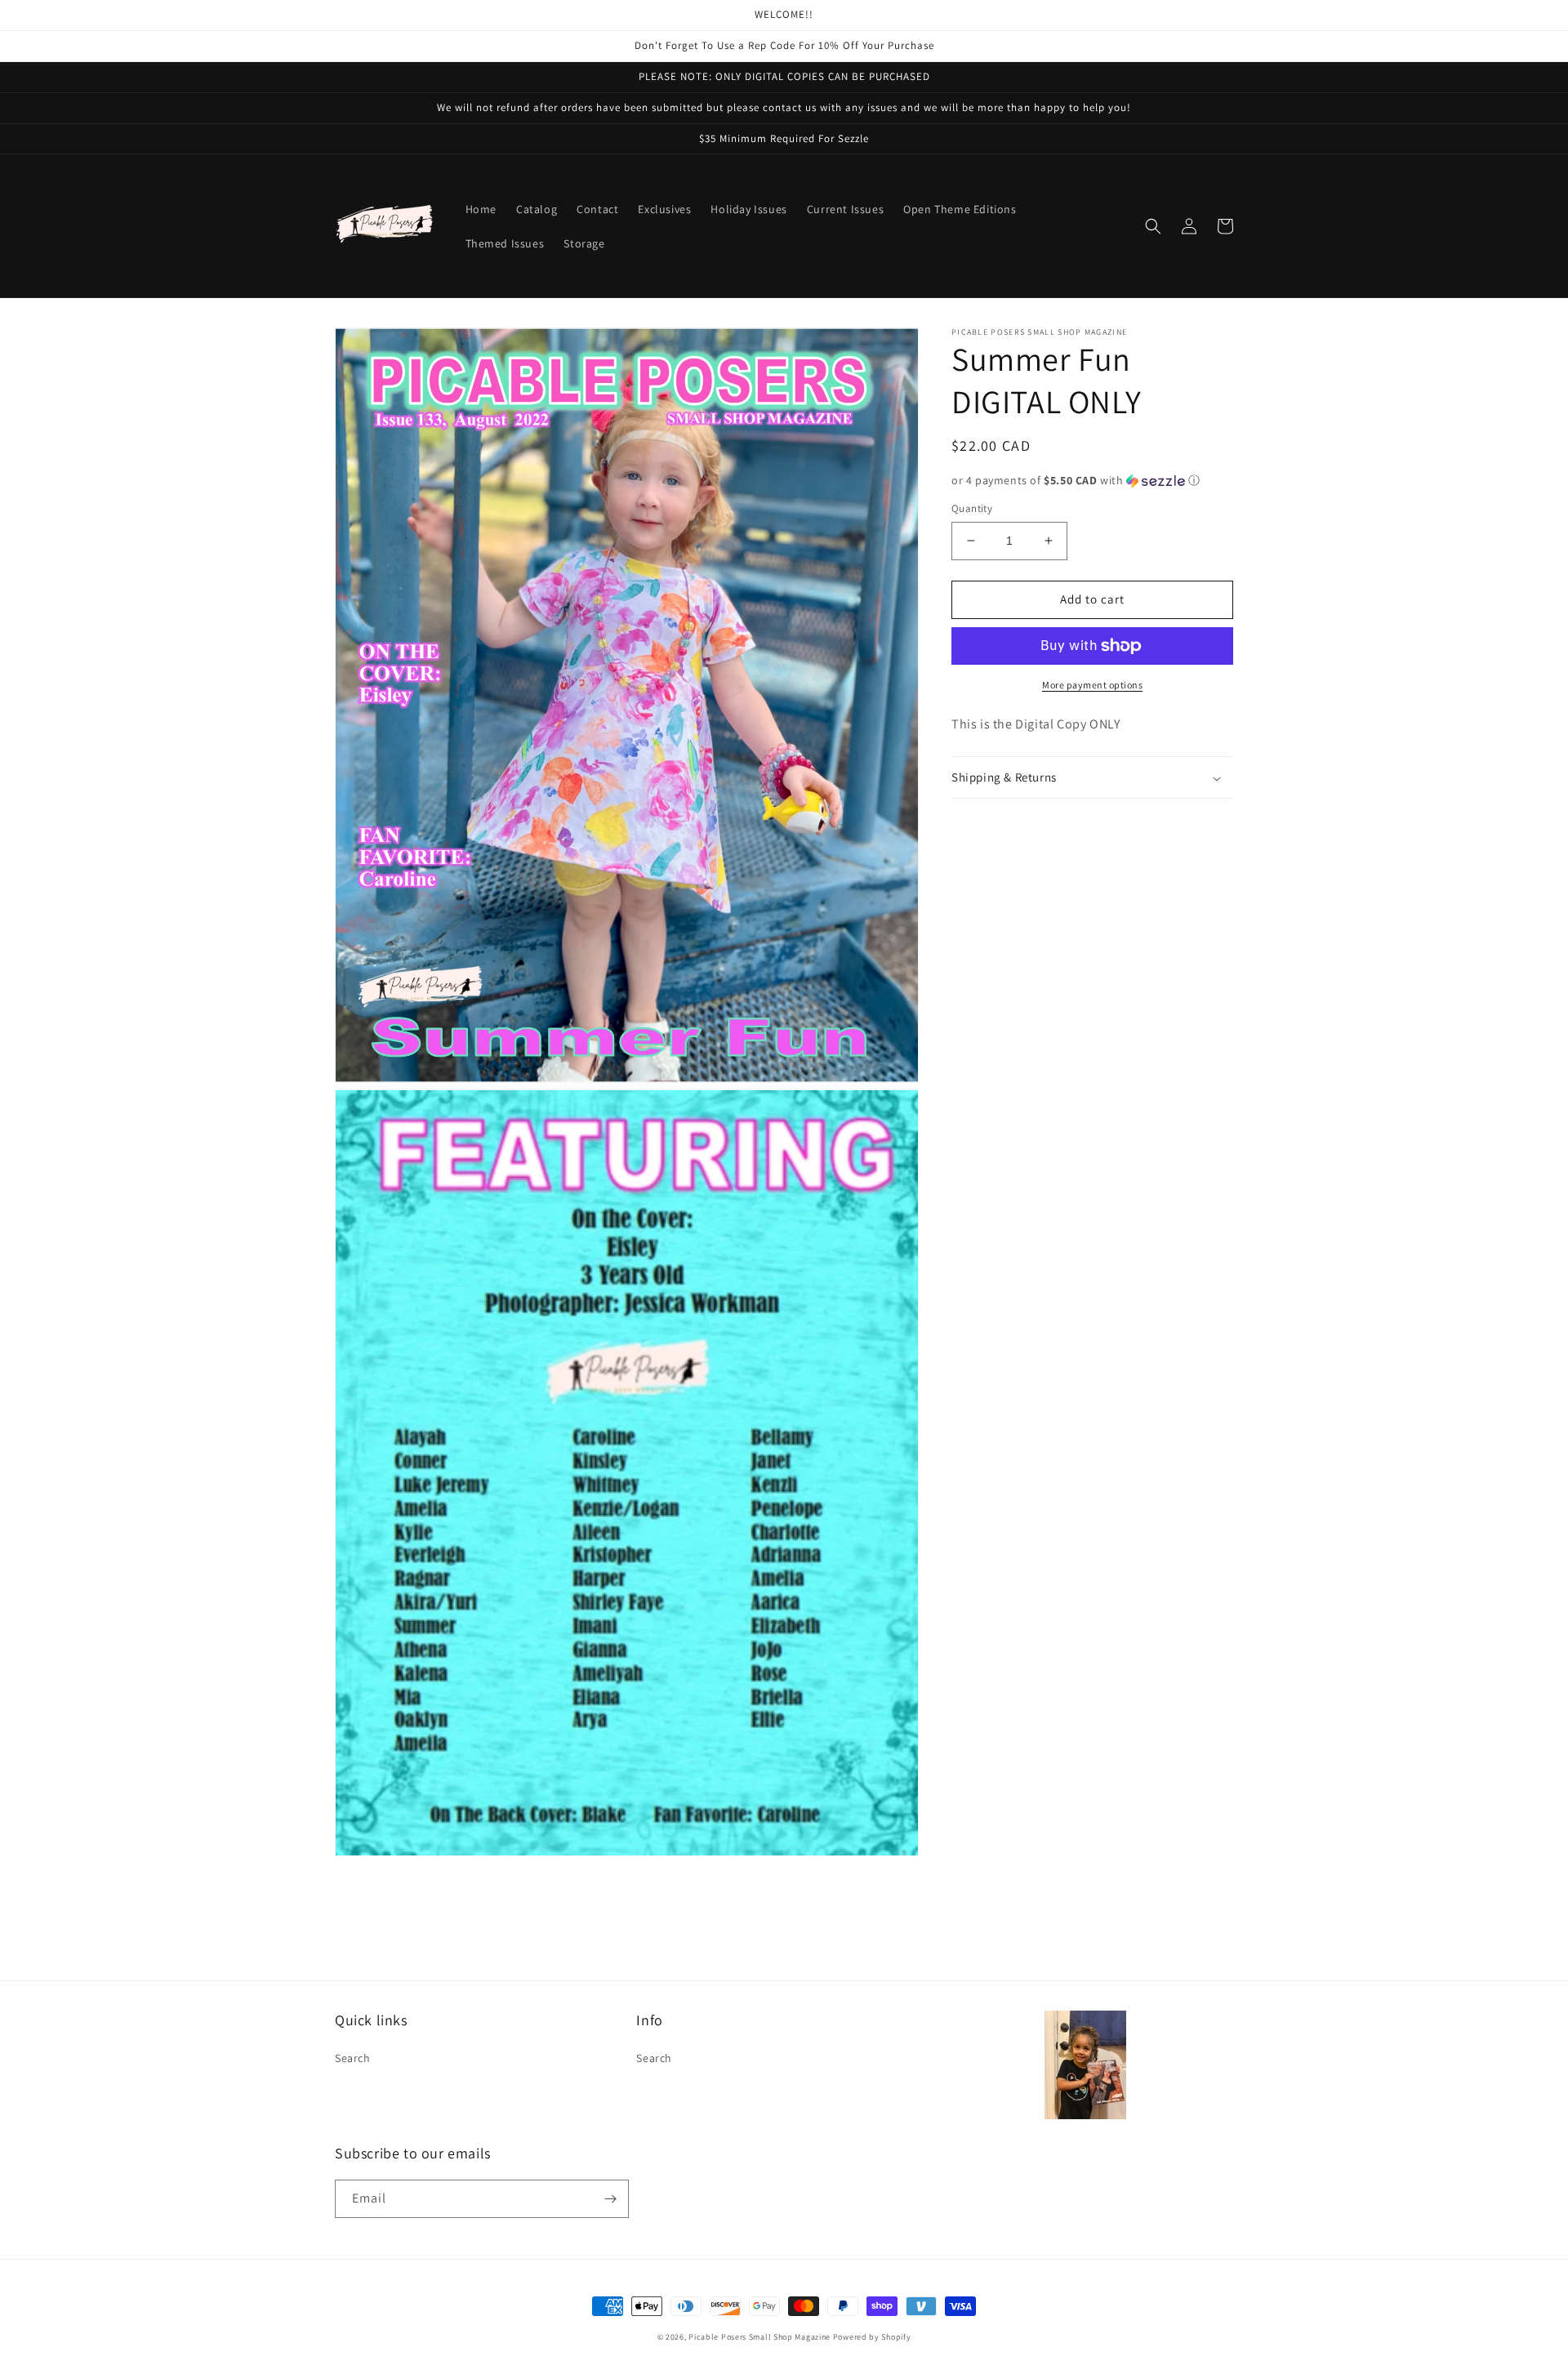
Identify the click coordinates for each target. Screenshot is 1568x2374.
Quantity (972, 508)
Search (353, 2058)
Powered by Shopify (872, 2337)
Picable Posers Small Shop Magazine (759, 2337)
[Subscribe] (610, 2199)
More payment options (1092, 685)
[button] (1153, 226)
